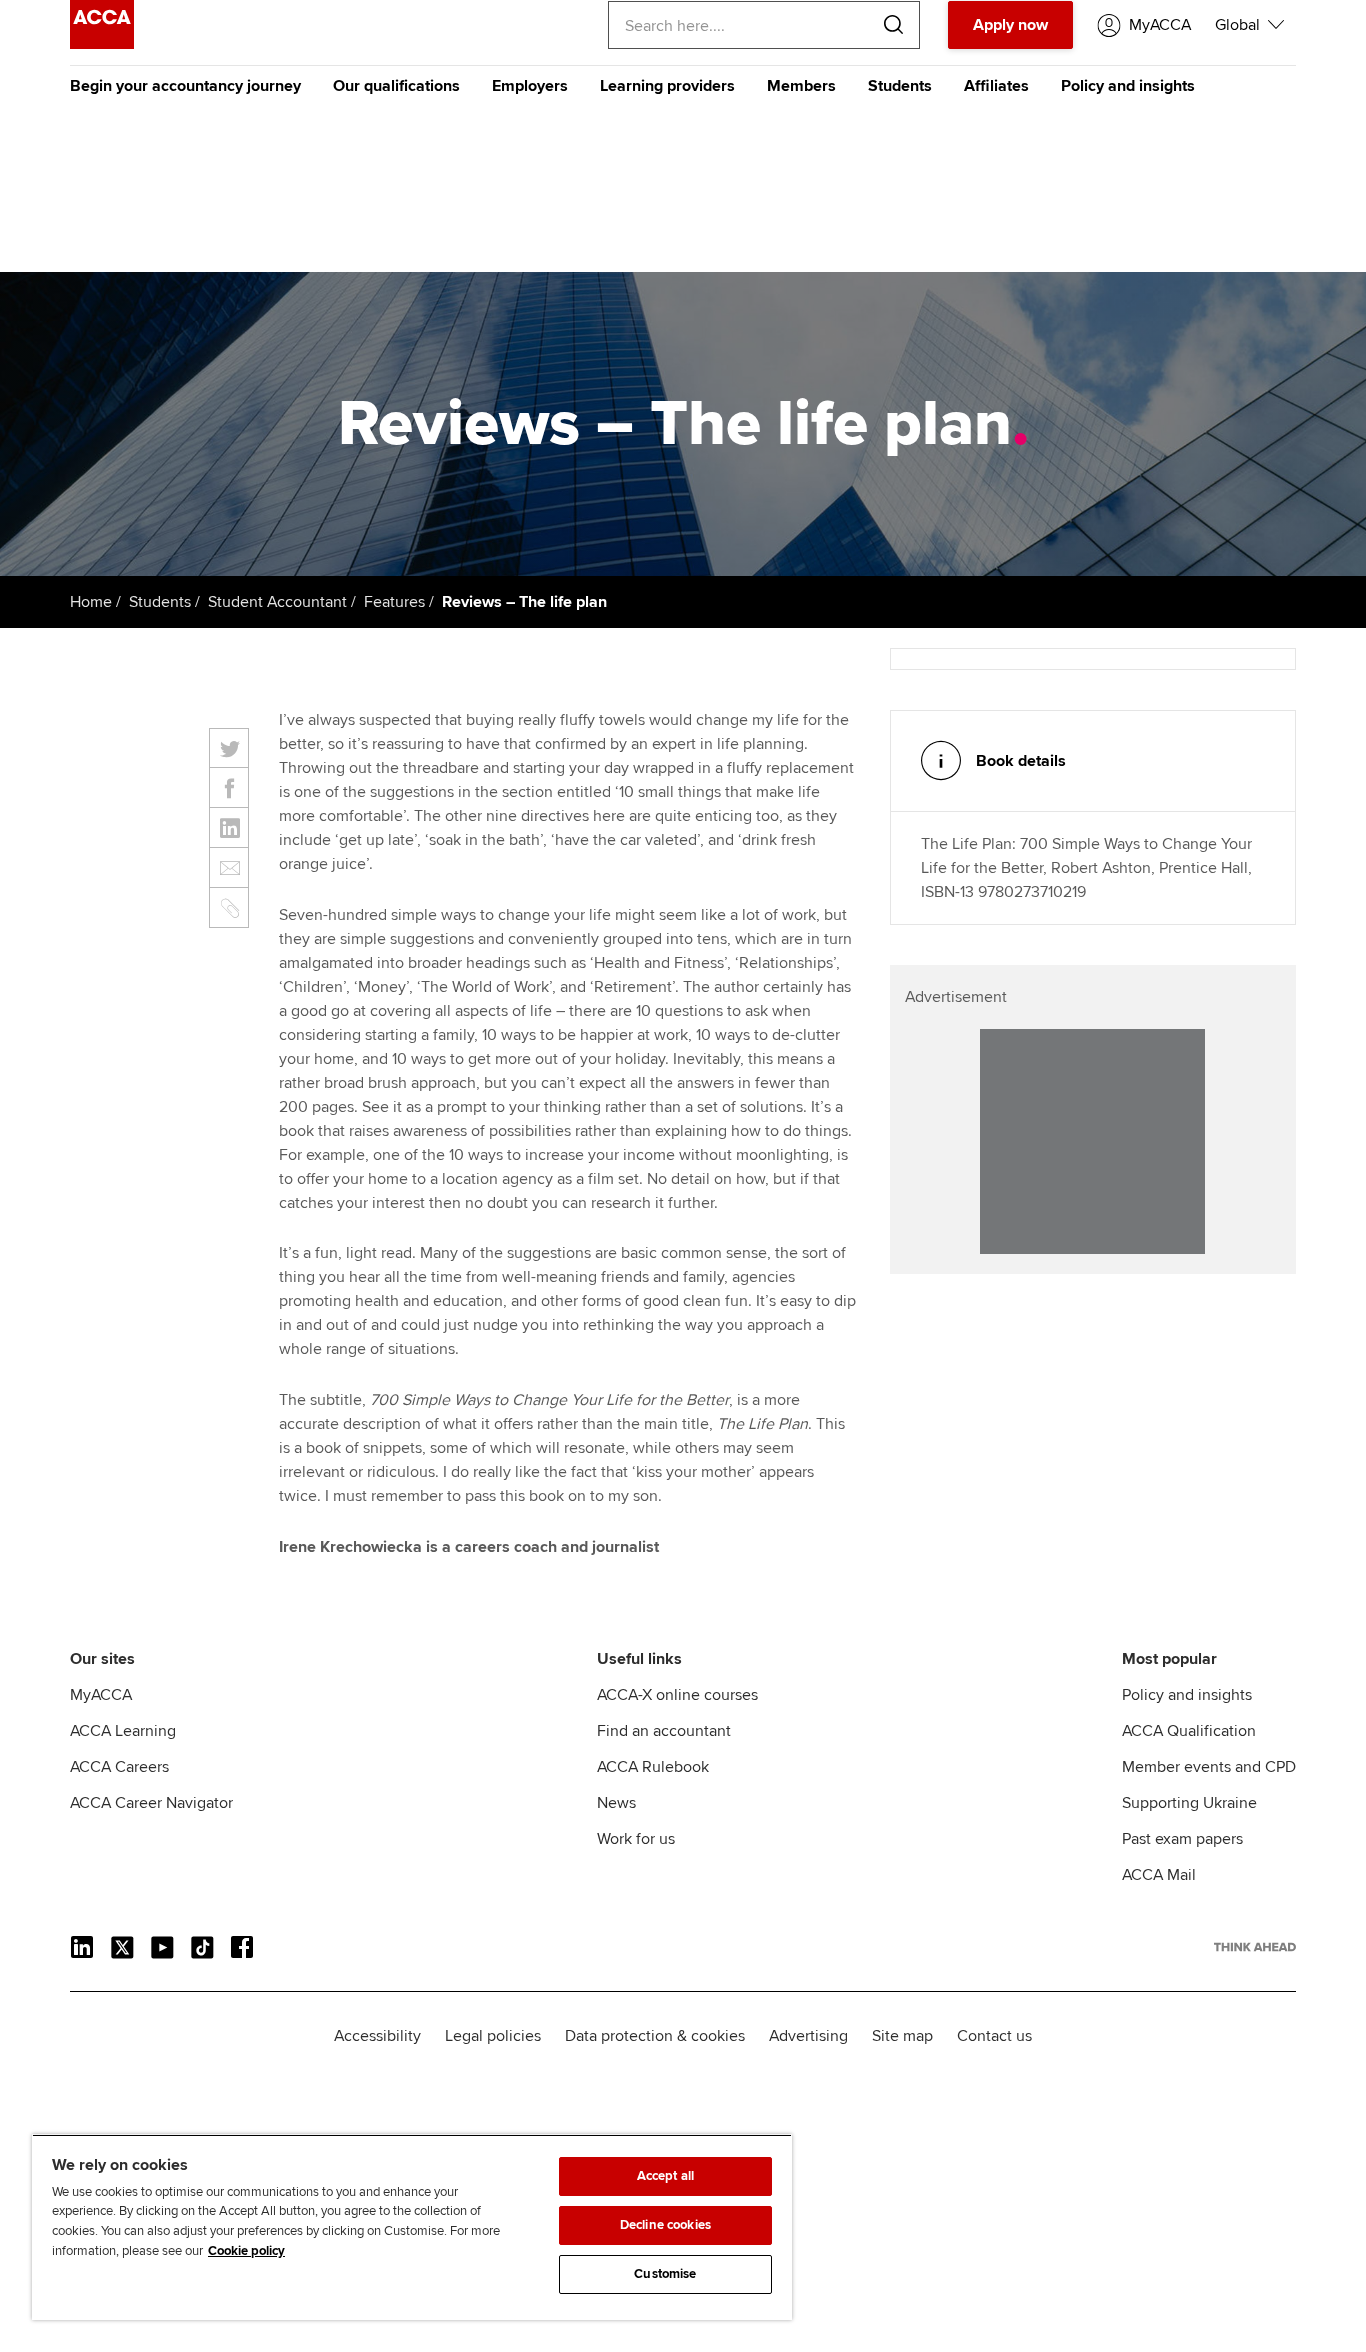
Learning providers (667, 86)
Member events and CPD (1209, 1767)
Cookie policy (246, 2251)
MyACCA (101, 1695)
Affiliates (996, 86)
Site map (902, 2036)
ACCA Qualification (1189, 1731)
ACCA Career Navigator (151, 1803)
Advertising (808, 2036)
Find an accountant (664, 1731)
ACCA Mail (1159, 1875)
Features (394, 602)
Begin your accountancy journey (185, 86)
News (616, 1803)
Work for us (636, 1839)
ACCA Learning (123, 1731)
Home (91, 602)
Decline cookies (665, 2225)
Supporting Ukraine (1189, 1803)
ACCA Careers (119, 1767)
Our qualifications (396, 86)
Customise (665, 2274)
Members (801, 86)
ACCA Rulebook (653, 1767)
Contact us (994, 2036)
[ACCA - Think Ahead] (102, 44)
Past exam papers (1182, 1839)
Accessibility (377, 2036)
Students (900, 86)
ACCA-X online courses (677, 1695)
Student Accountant (277, 602)
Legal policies (493, 2036)
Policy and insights (1128, 86)
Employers (530, 86)
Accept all (665, 2176)
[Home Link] (1255, 1947)
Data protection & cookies (655, 2036)
